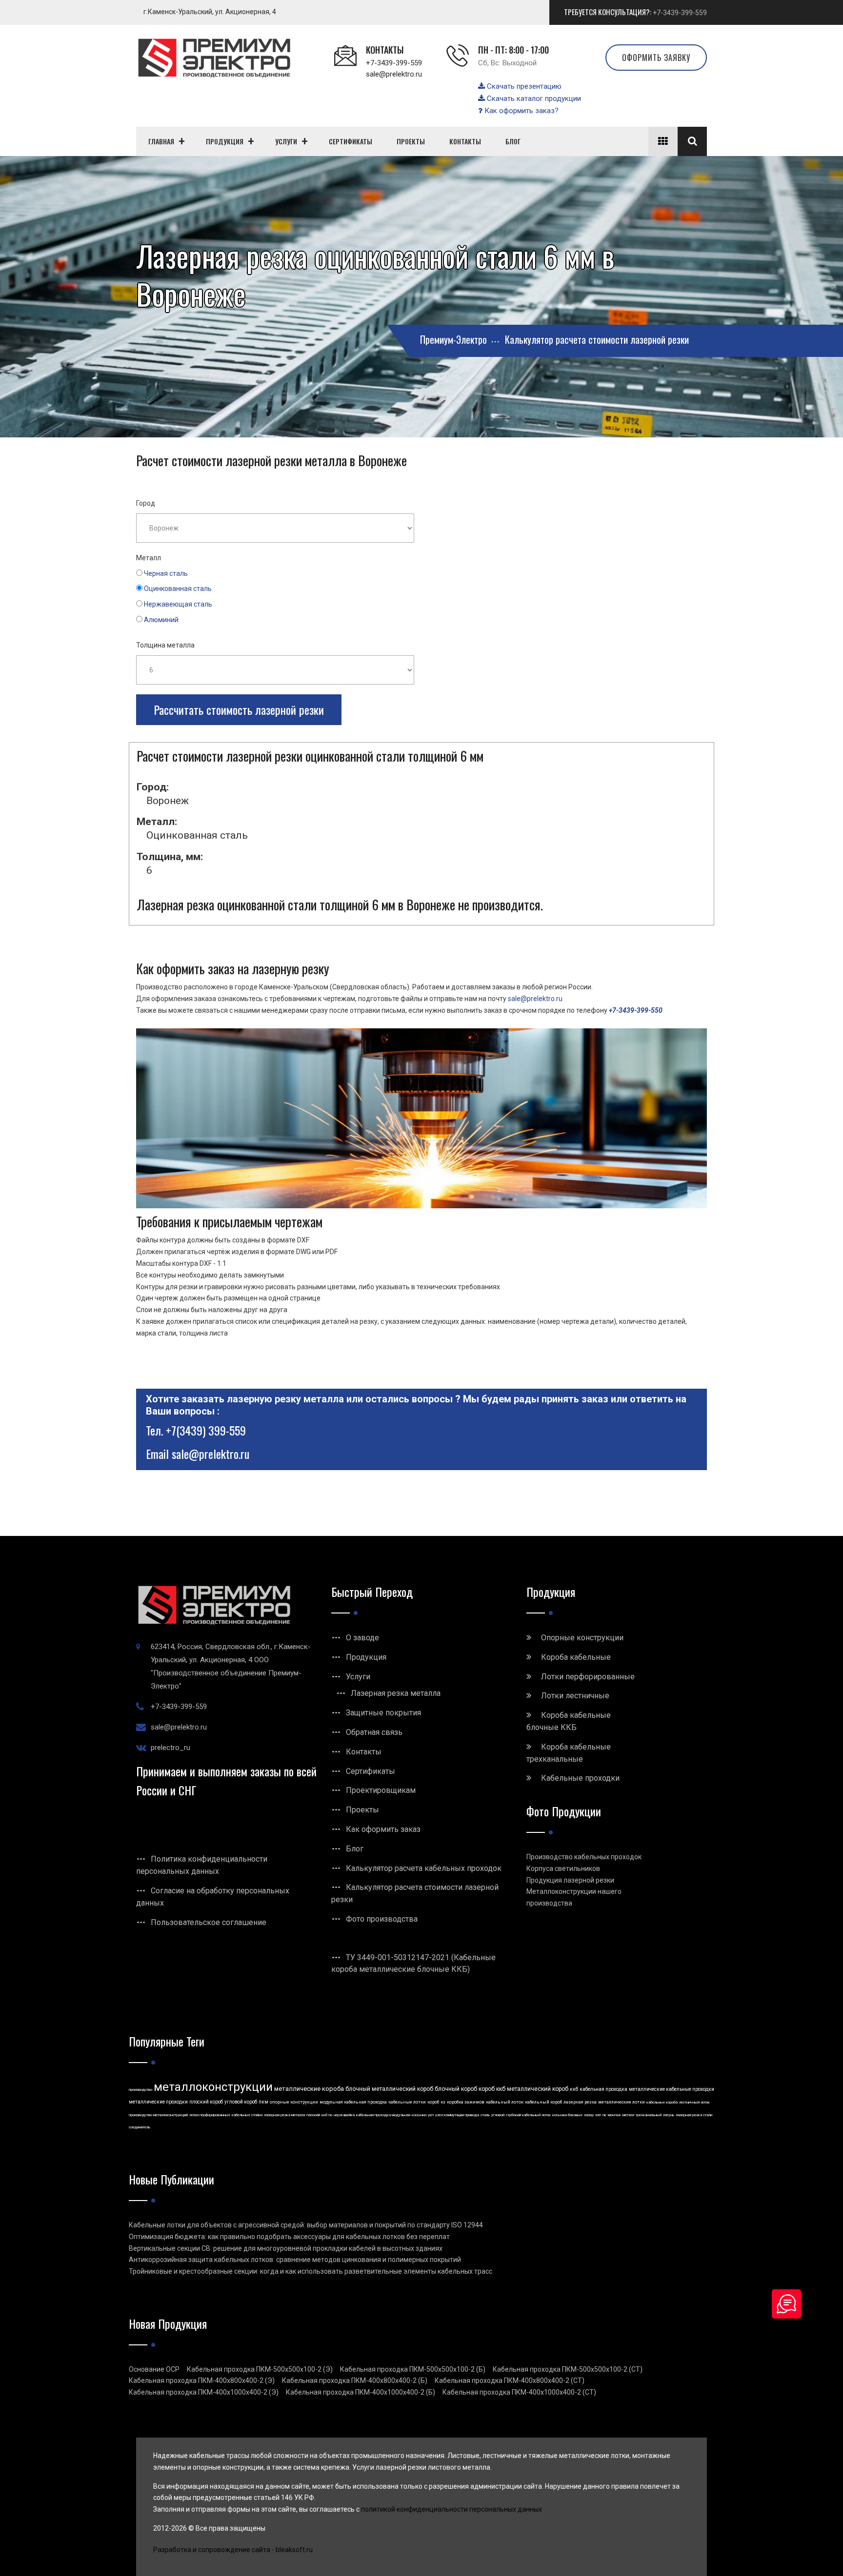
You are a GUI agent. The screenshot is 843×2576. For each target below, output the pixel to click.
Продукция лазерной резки (570, 1880)
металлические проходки (158, 2102)
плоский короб (206, 2102)
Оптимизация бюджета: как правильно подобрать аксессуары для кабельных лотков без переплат (289, 2237)
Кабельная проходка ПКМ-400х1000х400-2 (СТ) (519, 2392)
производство (140, 2090)
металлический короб (538, 2089)
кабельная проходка (603, 2089)
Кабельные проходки (580, 1778)
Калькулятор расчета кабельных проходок (424, 1868)
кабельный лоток (505, 2102)
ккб (574, 2089)
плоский (313, 2115)
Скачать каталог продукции (533, 98)
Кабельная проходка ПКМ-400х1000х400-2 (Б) (361, 2392)
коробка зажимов (466, 2102)
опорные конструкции (294, 2102)
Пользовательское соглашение (209, 1922)
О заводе (362, 1638)
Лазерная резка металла (396, 1693)
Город (146, 503)
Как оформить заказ (383, 1829)
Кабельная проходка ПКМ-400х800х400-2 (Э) (202, 2380)
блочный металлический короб (389, 2089)
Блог (355, 1849)
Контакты (364, 1752)
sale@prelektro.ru (394, 74)
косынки (419, 2115)
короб (433, 2102)
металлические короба (309, 2089)
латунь (669, 2115)
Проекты (362, 1810)
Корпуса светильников (563, 1868)
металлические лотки (622, 2102)
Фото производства (382, 1919)
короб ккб (492, 2089)
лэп (598, 2115)
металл (628, 2115)
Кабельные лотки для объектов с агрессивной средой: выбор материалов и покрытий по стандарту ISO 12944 (306, 2225)
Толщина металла (165, 645)
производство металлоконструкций (158, 2115)
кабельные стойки (247, 2115)
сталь (485, 2115)
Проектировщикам (381, 1790)
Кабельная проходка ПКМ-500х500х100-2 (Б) (413, 2369)
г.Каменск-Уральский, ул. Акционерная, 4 (210, 12)
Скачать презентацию (523, 86)
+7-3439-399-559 (680, 13)
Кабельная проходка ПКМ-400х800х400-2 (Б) (355, 2380)
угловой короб (241, 2102)
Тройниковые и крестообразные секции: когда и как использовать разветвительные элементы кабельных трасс (311, 2271)
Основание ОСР (154, 2369)
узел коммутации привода (457, 2115)
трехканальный (649, 2115)
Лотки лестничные (575, 1696)
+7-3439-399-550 (636, 1010)
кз (443, 2102)
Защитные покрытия (383, 1713)
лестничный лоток (694, 2102)
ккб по (327, 2115)
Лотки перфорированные (588, 1677)
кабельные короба (662, 2102)
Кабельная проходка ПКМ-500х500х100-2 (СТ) (568, 2369)
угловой (498, 2115)
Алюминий (161, 620)
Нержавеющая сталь (178, 604)
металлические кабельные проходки (672, 2089)
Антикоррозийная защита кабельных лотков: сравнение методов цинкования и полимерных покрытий (295, 2260)
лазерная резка (580, 2102)
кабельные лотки (407, 2102)
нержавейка (344, 2115)
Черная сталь (166, 573)
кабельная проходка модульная (383, 2115)
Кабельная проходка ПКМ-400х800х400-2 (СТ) (510, 2380)
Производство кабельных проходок (584, 1857)
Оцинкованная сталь (178, 589)
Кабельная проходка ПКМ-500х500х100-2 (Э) (260, 2369)
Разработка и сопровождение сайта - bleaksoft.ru (233, 2550)
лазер (589, 2115)
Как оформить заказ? (521, 111)
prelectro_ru (171, 1748)
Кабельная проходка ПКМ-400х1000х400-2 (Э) (204, 2392)
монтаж (614, 2115)
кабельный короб (543, 2102)
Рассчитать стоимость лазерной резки (239, 709)
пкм (263, 2102)
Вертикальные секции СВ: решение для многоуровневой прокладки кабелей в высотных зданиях (286, 2248)
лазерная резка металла (284, 2115)
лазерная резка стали (694, 2115)
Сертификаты (371, 1771)
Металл (149, 558)
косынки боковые (567, 2115)
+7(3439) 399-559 (206, 1430)
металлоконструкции (213, 2087)
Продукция (366, 1657)
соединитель (140, 2127)
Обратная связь (374, 1732)
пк (604, 2115)
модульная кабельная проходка (353, 2102)
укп (431, 2115)
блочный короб (456, 2089)
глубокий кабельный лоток (528, 2115)
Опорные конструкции (582, 1638)
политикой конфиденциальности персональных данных (452, 2509)
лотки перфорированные (210, 2115)
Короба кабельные (576, 1657)
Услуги (358, 1677)
